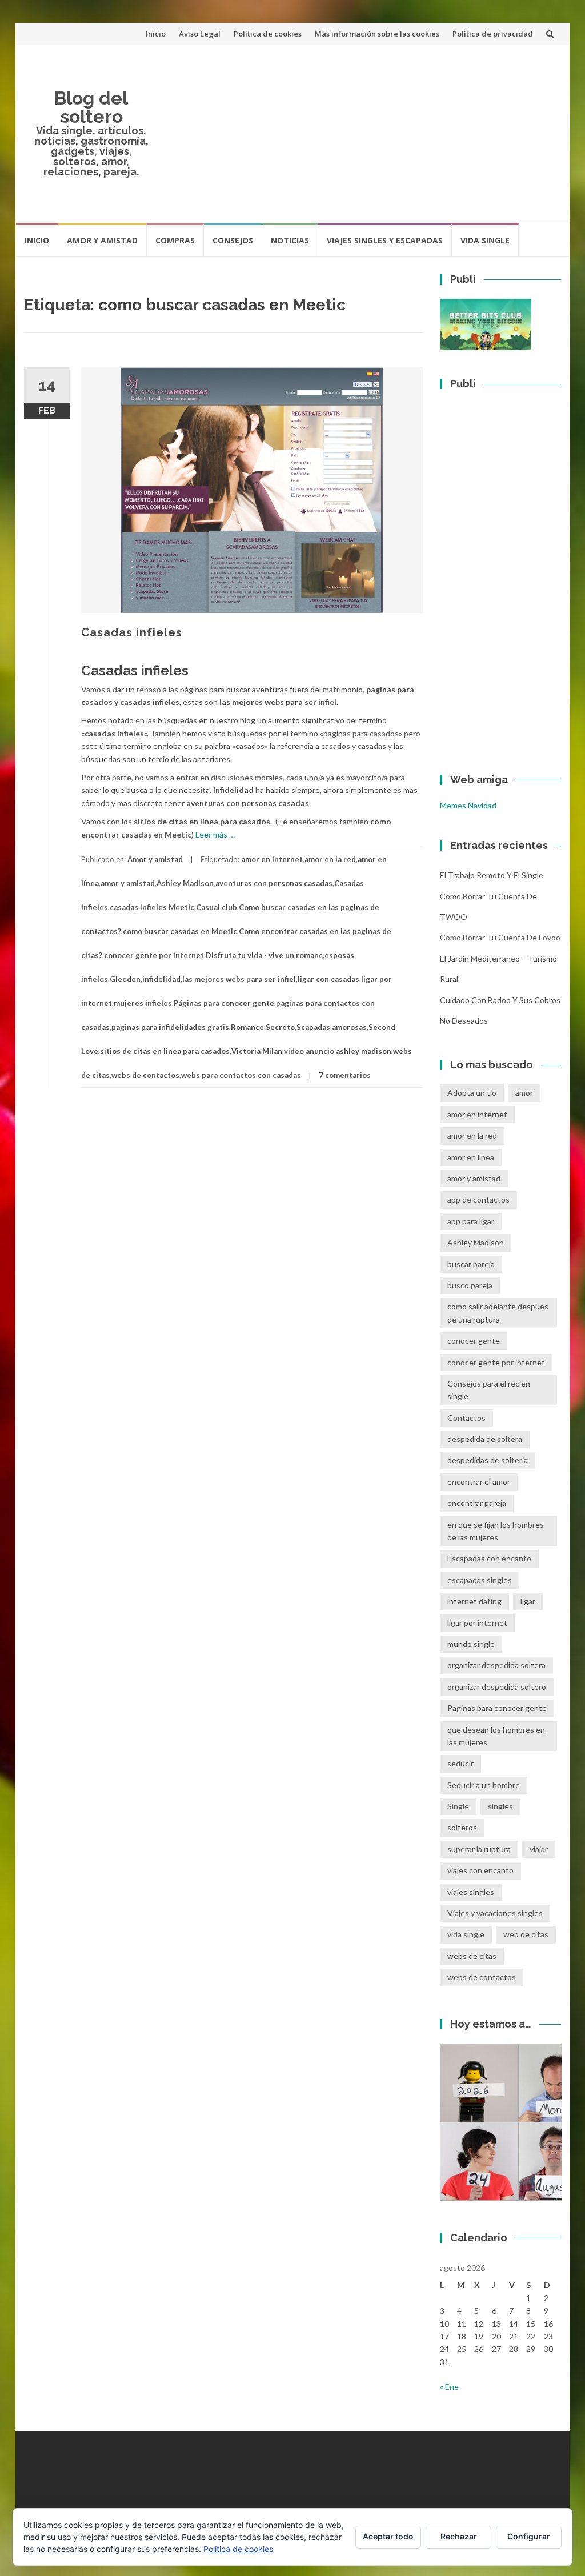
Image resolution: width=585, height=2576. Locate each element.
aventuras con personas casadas (274, 883)
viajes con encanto (480, 1870)
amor (524, 1093)
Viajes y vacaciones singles (495, 1913)
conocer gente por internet (154, 955)
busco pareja (470, 1285)
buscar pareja (471, 1264)
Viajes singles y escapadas (385, 240)
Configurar (529, 2536)
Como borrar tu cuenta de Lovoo (500, 937)
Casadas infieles (132, 632)
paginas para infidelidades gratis (170, 1027)
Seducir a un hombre (484, 1785)
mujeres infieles (143, 1003)
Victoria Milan (257, 1051)
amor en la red (330, 859)
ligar (528, 1601)
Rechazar (459, 2536)
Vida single (485, 240)
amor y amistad (128, 883)
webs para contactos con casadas (241, 1075)
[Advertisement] (360, 134)
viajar (539, 1849)
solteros (462, 1827)
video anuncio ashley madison (338, 1051)
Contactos (466, 1418)
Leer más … (215, 834)
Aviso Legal (200, 34)
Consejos (233, 240)
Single (458, 1806)
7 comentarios (345, 1075)
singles (500, 1806)
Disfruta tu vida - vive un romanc (264, 955)
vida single (466, 1934)
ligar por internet (477, 1623)
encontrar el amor (479, 1482)
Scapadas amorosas (332, 1027)
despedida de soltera (485, 1439)
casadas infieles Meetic (152, 907)
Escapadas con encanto (489, 1558)
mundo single (471, 1644)
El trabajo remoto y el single (492, 875)
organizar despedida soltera (496, 1665)
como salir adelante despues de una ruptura (498, 1313)
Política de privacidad (493, 34)
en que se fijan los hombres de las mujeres (496, 1531)
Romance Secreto (263, 1027)
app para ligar (471, 1221)
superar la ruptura (479, 1849)
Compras (175, 240)
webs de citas (472, 1956)
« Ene (449, 2387)
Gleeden (125, 979)
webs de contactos (145, 1075)
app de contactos (478, 1199)
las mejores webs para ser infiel (239, 979)
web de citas (526, 1934)
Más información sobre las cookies (377, 34)
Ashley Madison (185, 883)
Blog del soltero (91, 107)
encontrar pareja (477, 1503)
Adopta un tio (472, 1093)
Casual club (217, 907)
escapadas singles (480, 1580)
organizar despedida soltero (497, 1687)
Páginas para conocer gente (224, 1003)
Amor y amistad (102, 240)
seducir (460, 1763)
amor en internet (272, 859)
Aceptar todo (388, 2536)
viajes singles (471, 1892)
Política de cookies (268, 34)
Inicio (156, 34)
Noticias (290, 240)
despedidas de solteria (488, 1460)
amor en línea (471, 1157)
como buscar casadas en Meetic (180, 931)
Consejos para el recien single (489, 1390)
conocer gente (474, 1341)
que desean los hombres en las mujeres (496, 1736)
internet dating (474, 1601)
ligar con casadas (328, 979)
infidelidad (161, 979)
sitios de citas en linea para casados (165, 1051)
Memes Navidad (468, 805)
